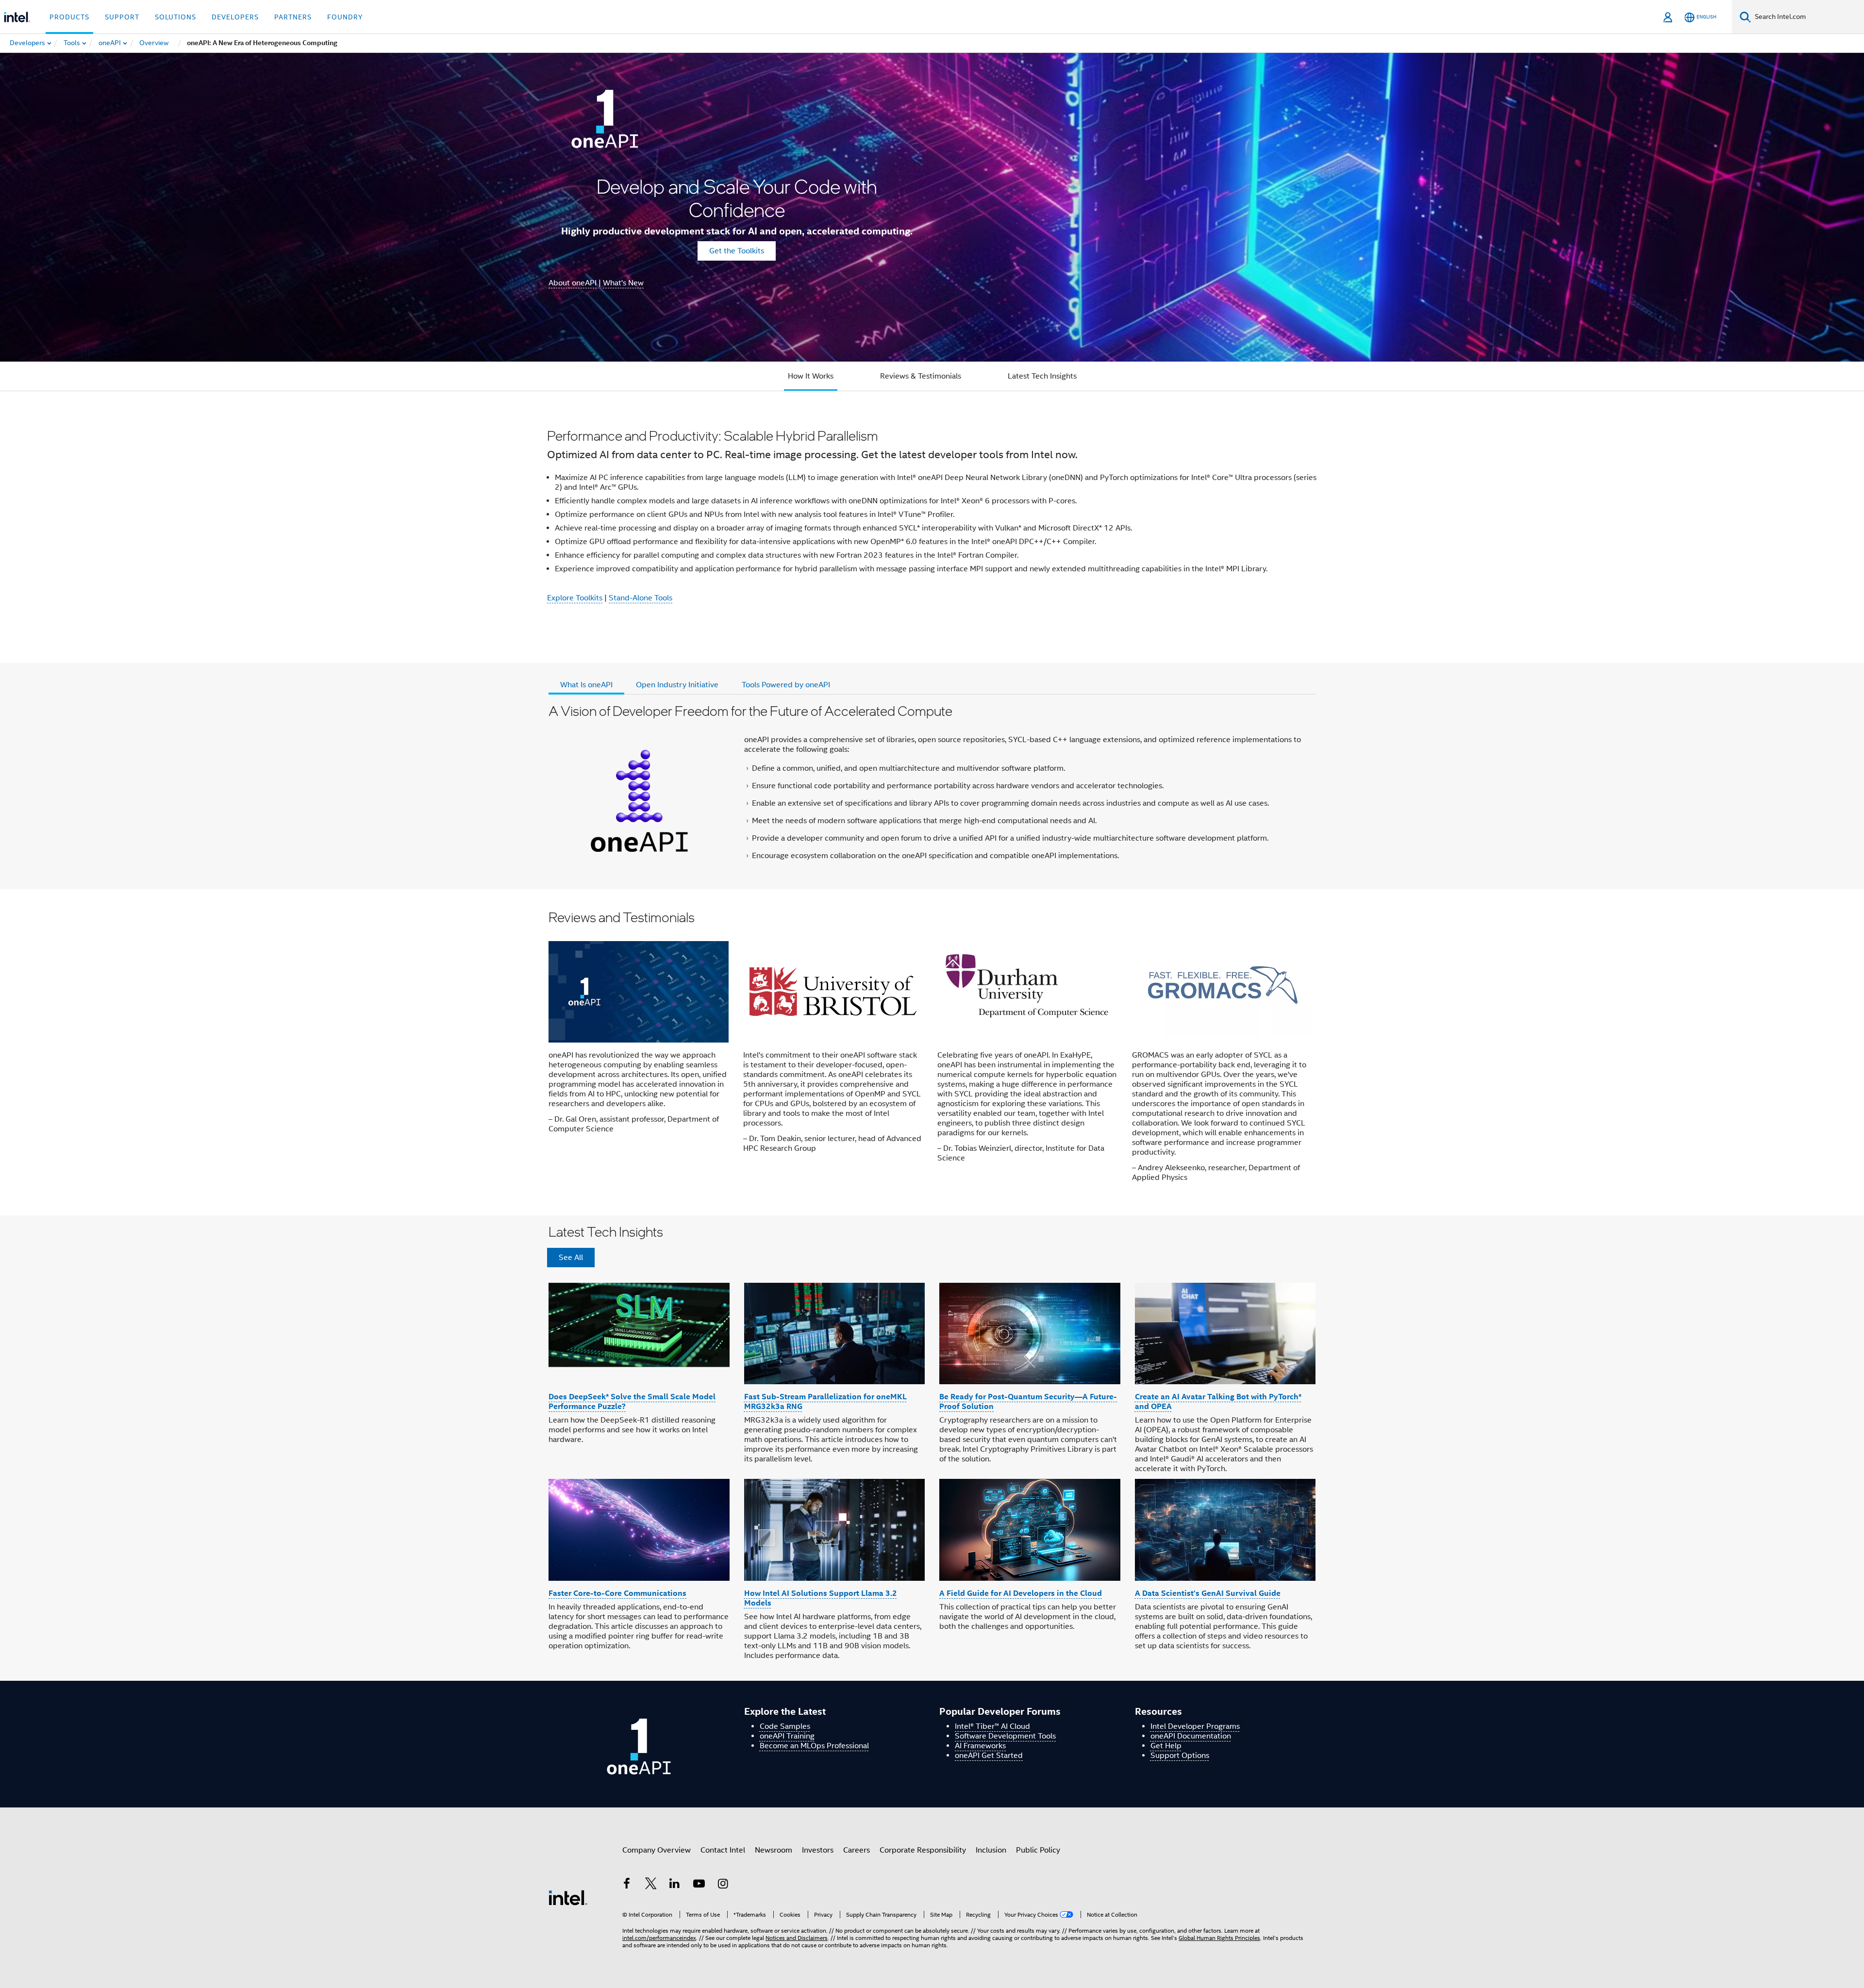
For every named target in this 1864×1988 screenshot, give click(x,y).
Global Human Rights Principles (1219, 1938)
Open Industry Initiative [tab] (677, 685)
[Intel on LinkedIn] (675, 1885)
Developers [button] (235, 17)
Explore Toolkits (575, 598)
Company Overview (657, 1850)
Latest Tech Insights (1042, 376)
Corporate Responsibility (923, 1850)
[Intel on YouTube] (699, 1885)
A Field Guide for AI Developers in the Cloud (1021, 1593)
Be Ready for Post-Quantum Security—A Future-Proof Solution (1028, 1401)
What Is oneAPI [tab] (586, 685)
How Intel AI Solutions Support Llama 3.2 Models (821, 1598)
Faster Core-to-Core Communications (617, 1593)
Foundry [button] (345, 17)
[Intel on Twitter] (651, 1885)
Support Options (1180, 1756)
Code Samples (785, 1726)
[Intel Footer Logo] (568, 1897)
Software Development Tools (1005, 1736)
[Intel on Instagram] (723, 1885)
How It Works (811, 376)
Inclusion (991, 1850)
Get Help (1166, 1746)
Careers (857, 1850)
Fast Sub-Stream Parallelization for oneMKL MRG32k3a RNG (825, 1401)
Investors (818, 1850)
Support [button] (122, 17)
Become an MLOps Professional (814, 1746)
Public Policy (1038, 1850)
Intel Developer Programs (1195, 1726)
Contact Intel (723, 1850)
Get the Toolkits (737, 251)
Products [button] (69, 17)
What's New (623, 283)
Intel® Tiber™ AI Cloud (992, 1726)
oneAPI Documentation (1191, 1736)
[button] (932, 1052)
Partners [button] (293, 17)
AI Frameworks (980, 1746)
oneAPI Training (787, 1736)
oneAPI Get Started (989, 1756)
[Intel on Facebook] (627, 1885)
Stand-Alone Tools (641, 598)
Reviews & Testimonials (921, 376)
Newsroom (774, 1850)
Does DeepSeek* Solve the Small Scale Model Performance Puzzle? (632, 1401)
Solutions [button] (175, 17)
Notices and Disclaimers (797, 1938)
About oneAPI (573, 283)
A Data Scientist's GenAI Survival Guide (1208, 1593)
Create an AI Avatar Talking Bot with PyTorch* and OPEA (1218, 1401)
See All (571, 1258)
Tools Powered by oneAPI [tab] (786, 685)
